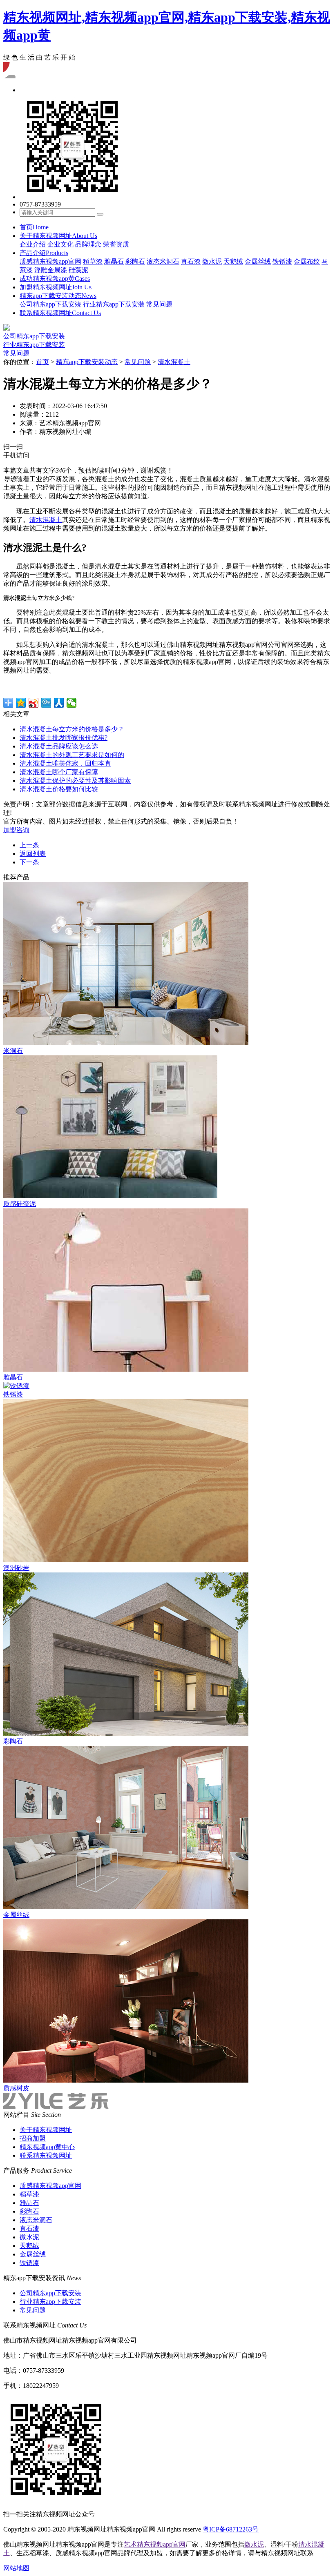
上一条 (29, 845)
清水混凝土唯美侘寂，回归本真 (65, 763)
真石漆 (191, 261)
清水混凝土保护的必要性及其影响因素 (75, 781)
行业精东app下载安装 (114, 304)
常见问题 (159, 304)
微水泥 (212, 261)
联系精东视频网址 (60, 313)
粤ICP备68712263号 (231, 2529)
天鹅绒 (233, 261)
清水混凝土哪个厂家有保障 (59, 772)
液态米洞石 (163, 261)
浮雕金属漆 (51, 270)
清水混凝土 (174, 362)
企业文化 (60, 244)
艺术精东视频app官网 (155, 2544)
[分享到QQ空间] (21, 703)
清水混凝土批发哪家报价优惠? (64, 738)
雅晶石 (114, 261)
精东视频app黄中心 (47, 2147)
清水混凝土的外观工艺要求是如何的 (72, 755)
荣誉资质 (116, 244)
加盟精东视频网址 (56, 287)
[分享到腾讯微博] (46, 703)
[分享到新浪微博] (34, 703)
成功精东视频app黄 (55, 279)
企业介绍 (33, 244)
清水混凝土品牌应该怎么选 (59, 746)
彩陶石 (135, 261)
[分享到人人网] (59, 703)
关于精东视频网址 (58, 236)
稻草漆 (93, 261)
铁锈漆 (282, 261)
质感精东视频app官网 (50, 261)
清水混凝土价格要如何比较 (59, 789)
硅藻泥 (78, 270)
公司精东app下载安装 (50, 304)
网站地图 (16, 2568)
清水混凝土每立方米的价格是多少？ (72, 729)
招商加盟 (33, 2138)
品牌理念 (88, 244)
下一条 (29, 862)
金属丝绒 (258, 261)
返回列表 (33, 854)
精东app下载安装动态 (58, 296)
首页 (34, 227)
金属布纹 (307, 261)
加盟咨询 (16, 830)
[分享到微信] (72, 703)
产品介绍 (44, 253)
